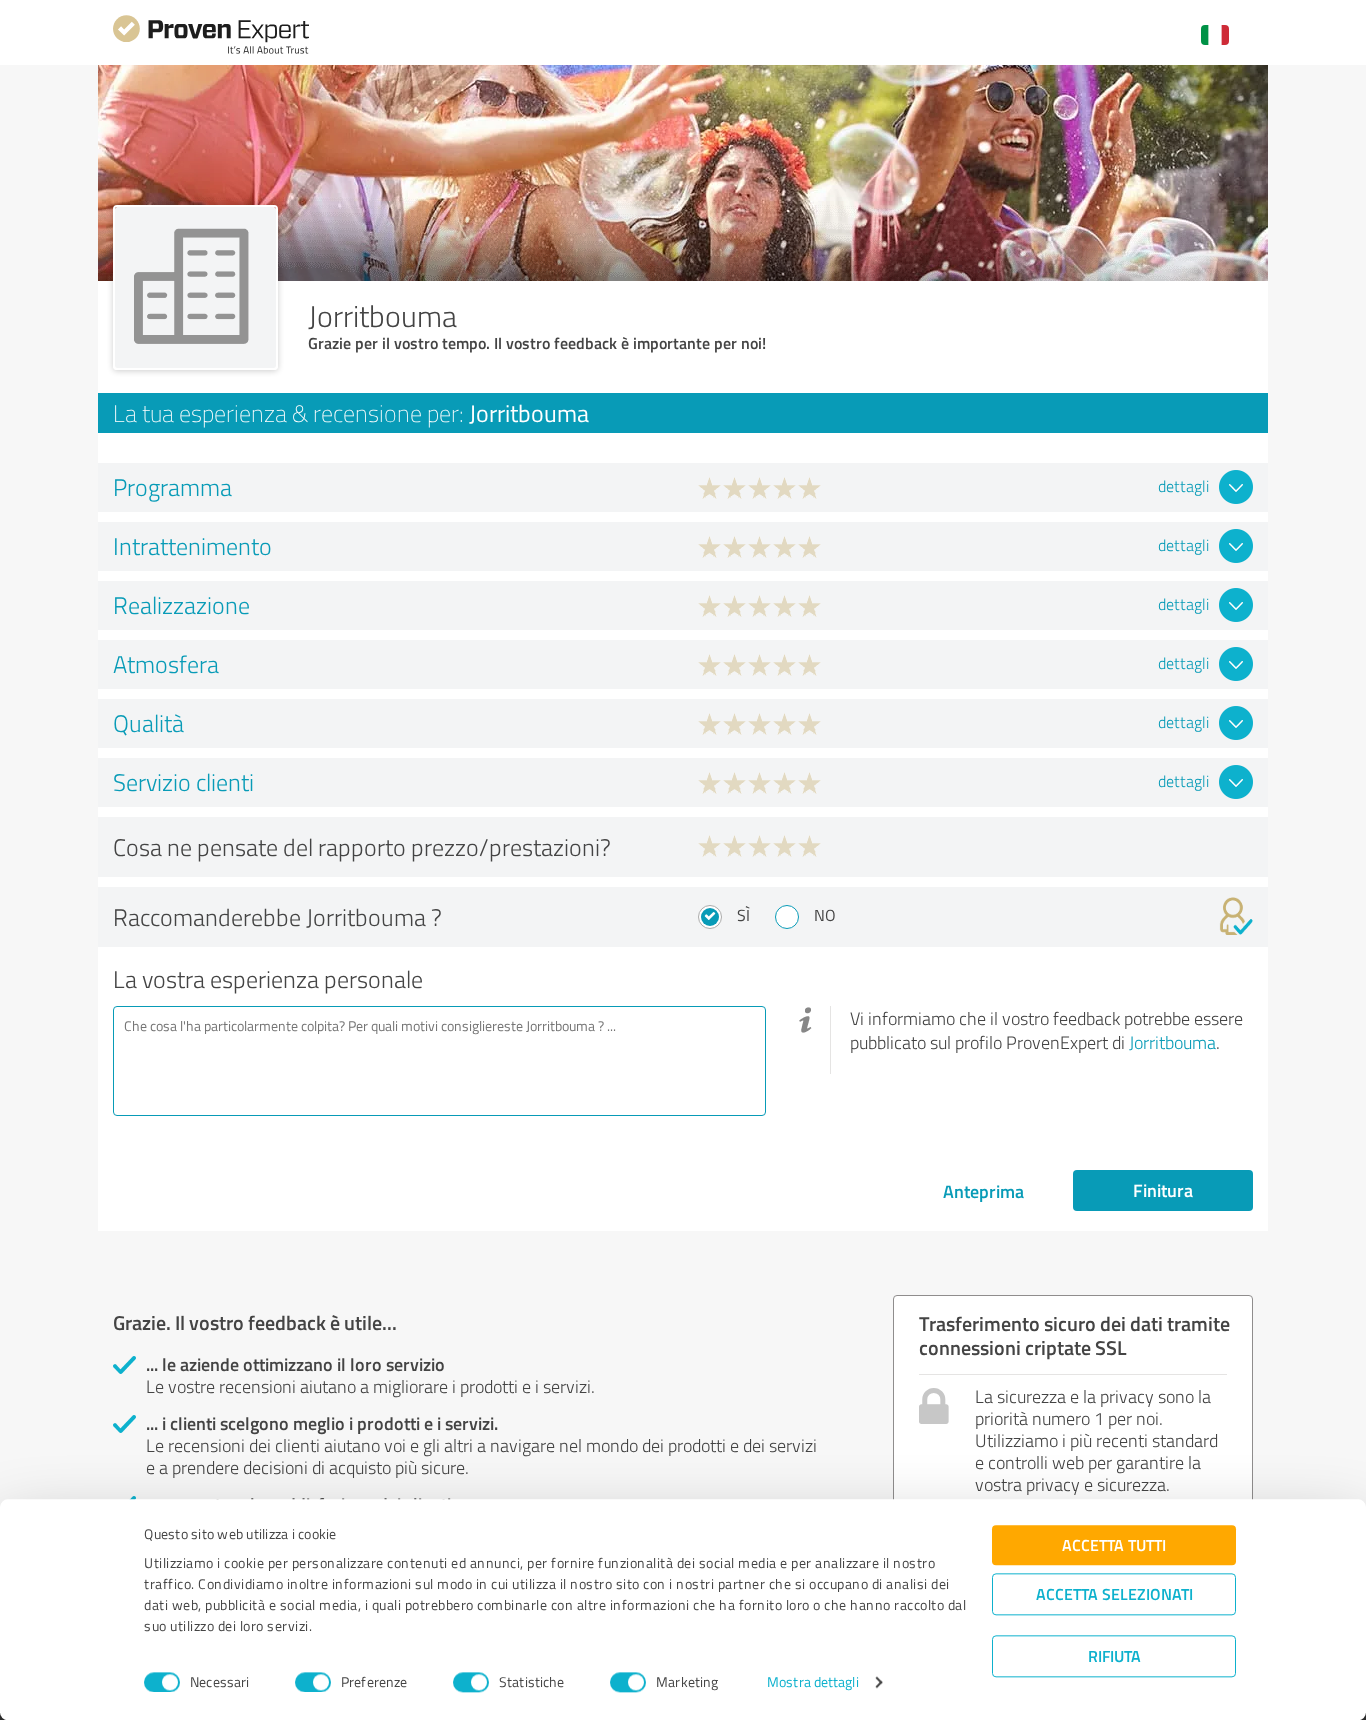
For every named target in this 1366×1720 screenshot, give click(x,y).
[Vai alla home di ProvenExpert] (211, 51)
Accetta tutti (1114, 1544)
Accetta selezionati (1114, 1593)
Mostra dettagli (813, 1682)
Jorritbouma (1172, 1042)
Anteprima (983, 1191)
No (825, 915)
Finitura (1163, 1190)
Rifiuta (1114, 1655)
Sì (743, 915)
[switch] (313, 1682)
